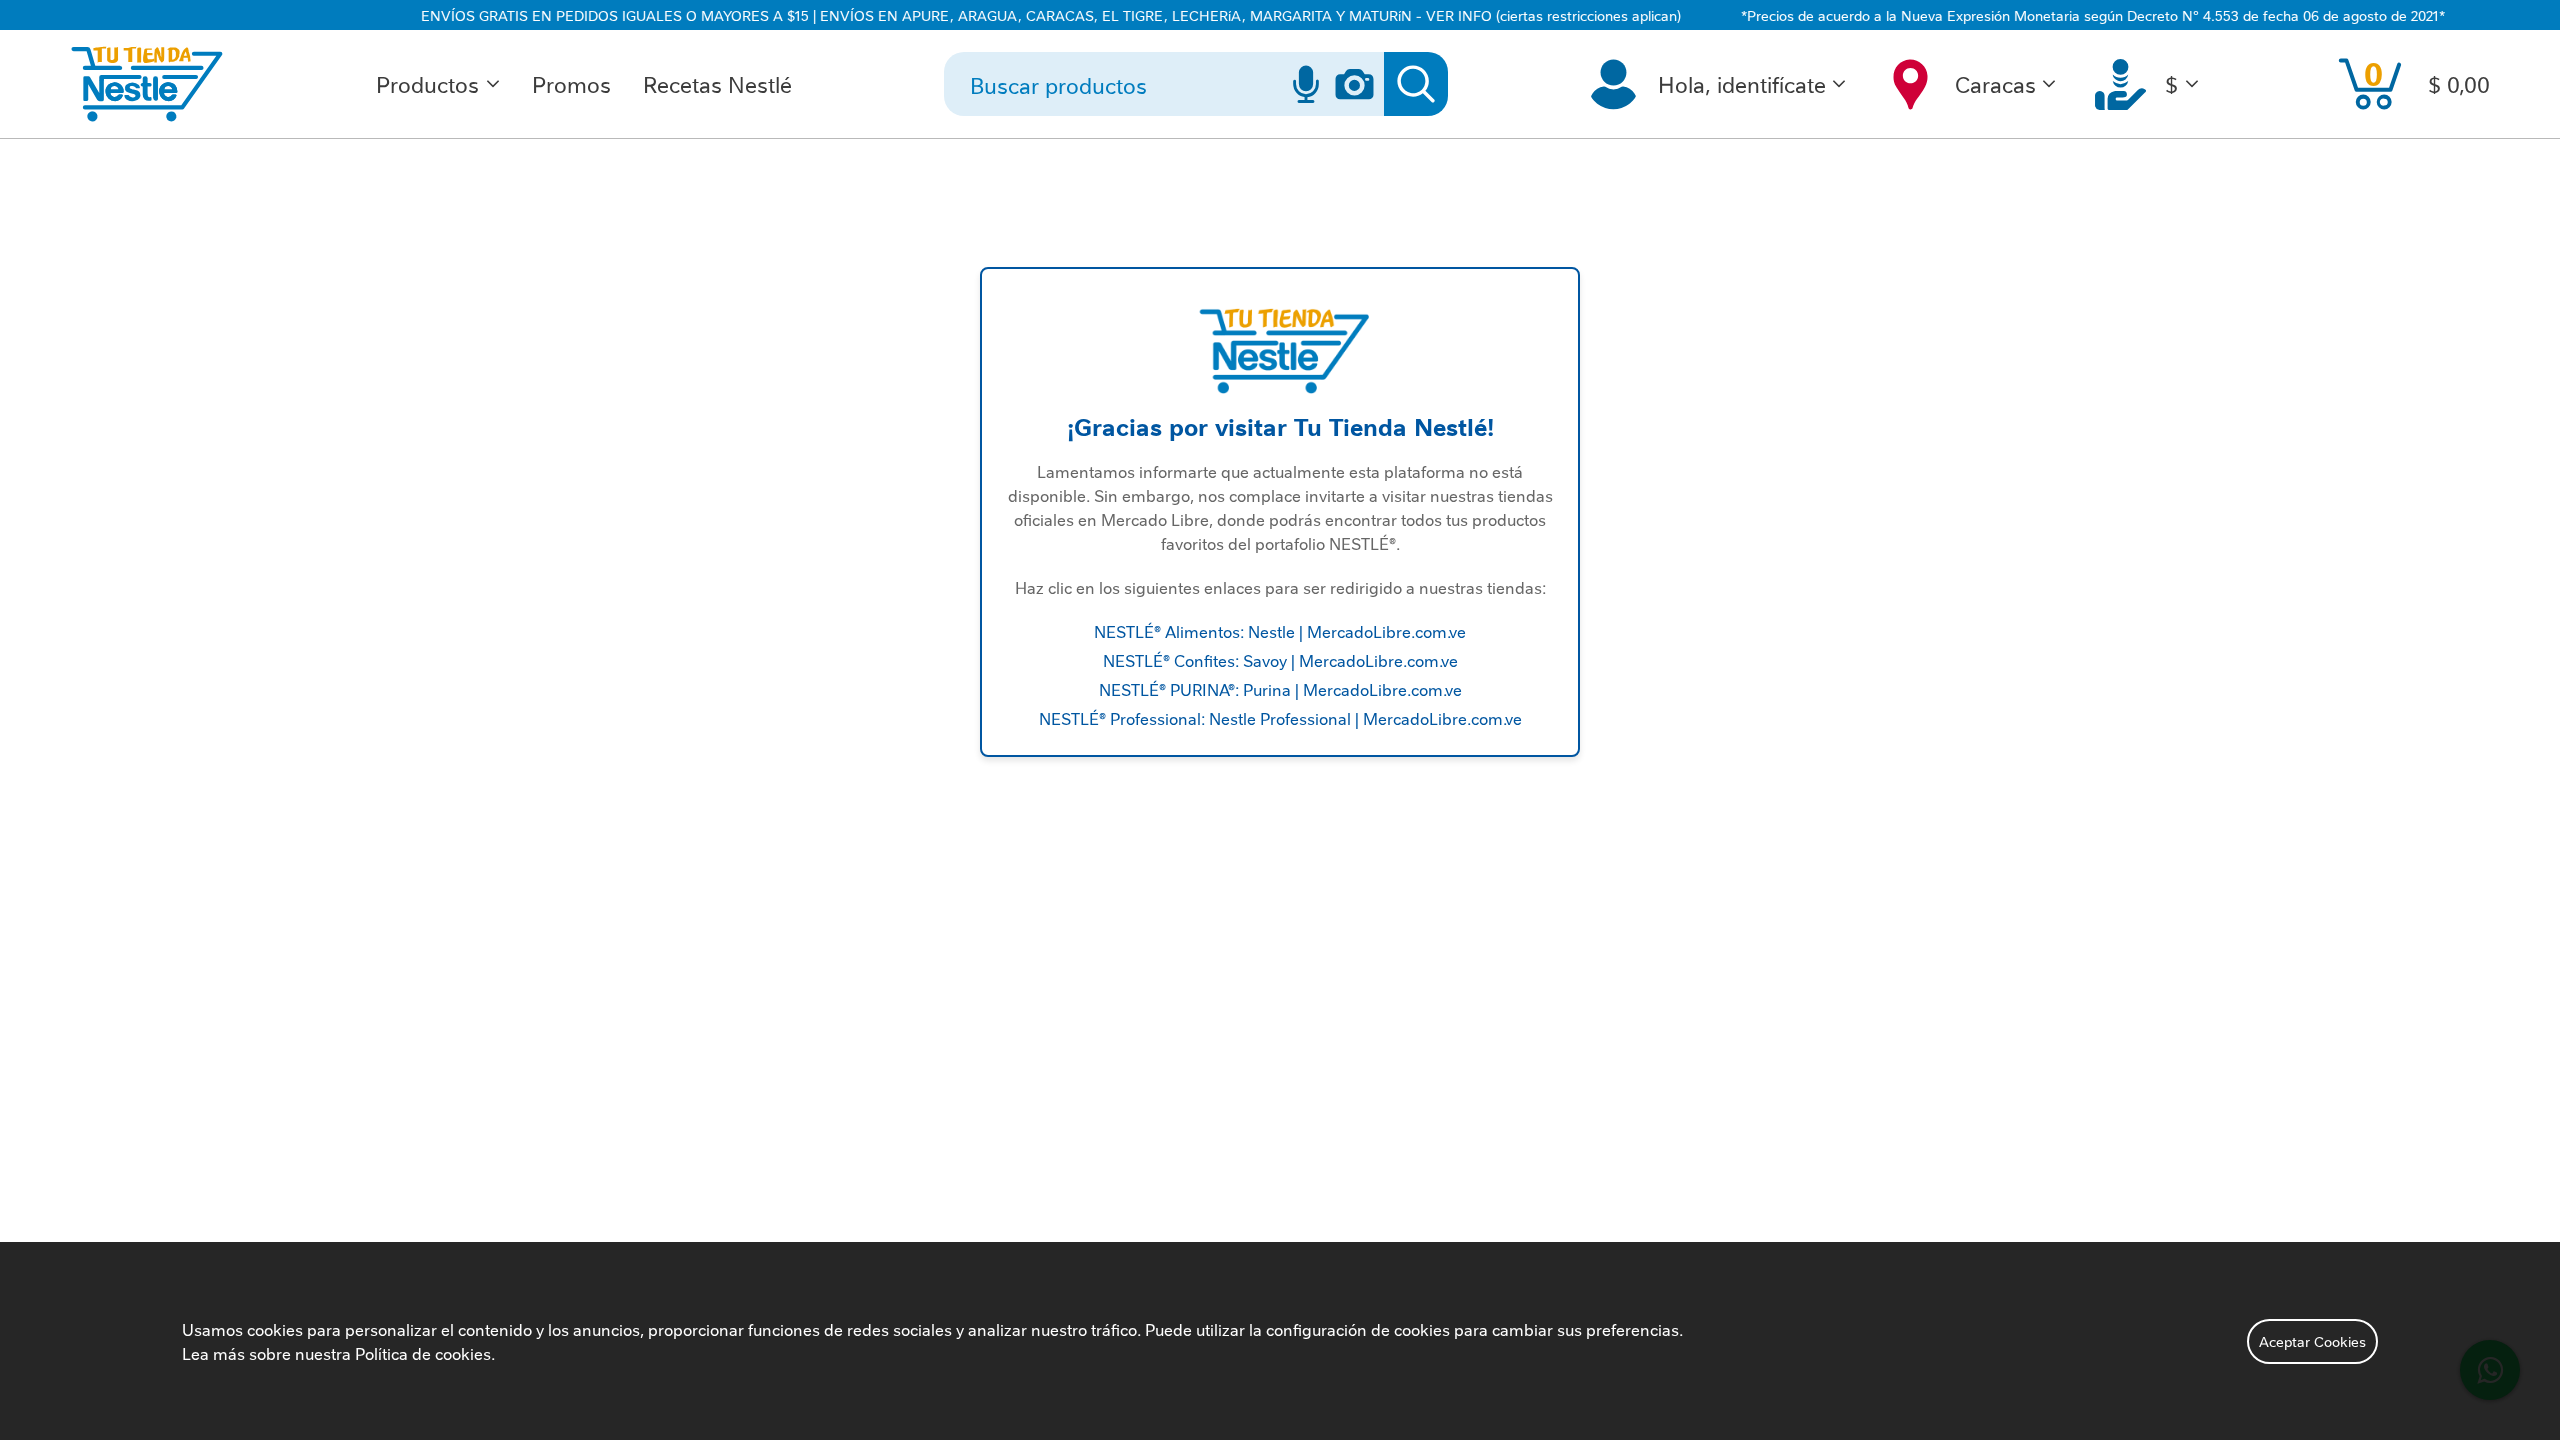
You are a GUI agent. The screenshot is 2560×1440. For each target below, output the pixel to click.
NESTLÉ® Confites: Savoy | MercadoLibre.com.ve (1280, 660)
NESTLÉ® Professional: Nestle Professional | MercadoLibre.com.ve (1280, 718)
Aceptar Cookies (2312, 1341)
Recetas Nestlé (717, 83)
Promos (571, 83)
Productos (427, 83)
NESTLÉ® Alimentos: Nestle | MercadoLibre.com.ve (1280, 631)
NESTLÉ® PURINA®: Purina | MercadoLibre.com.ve (1280, 689)
